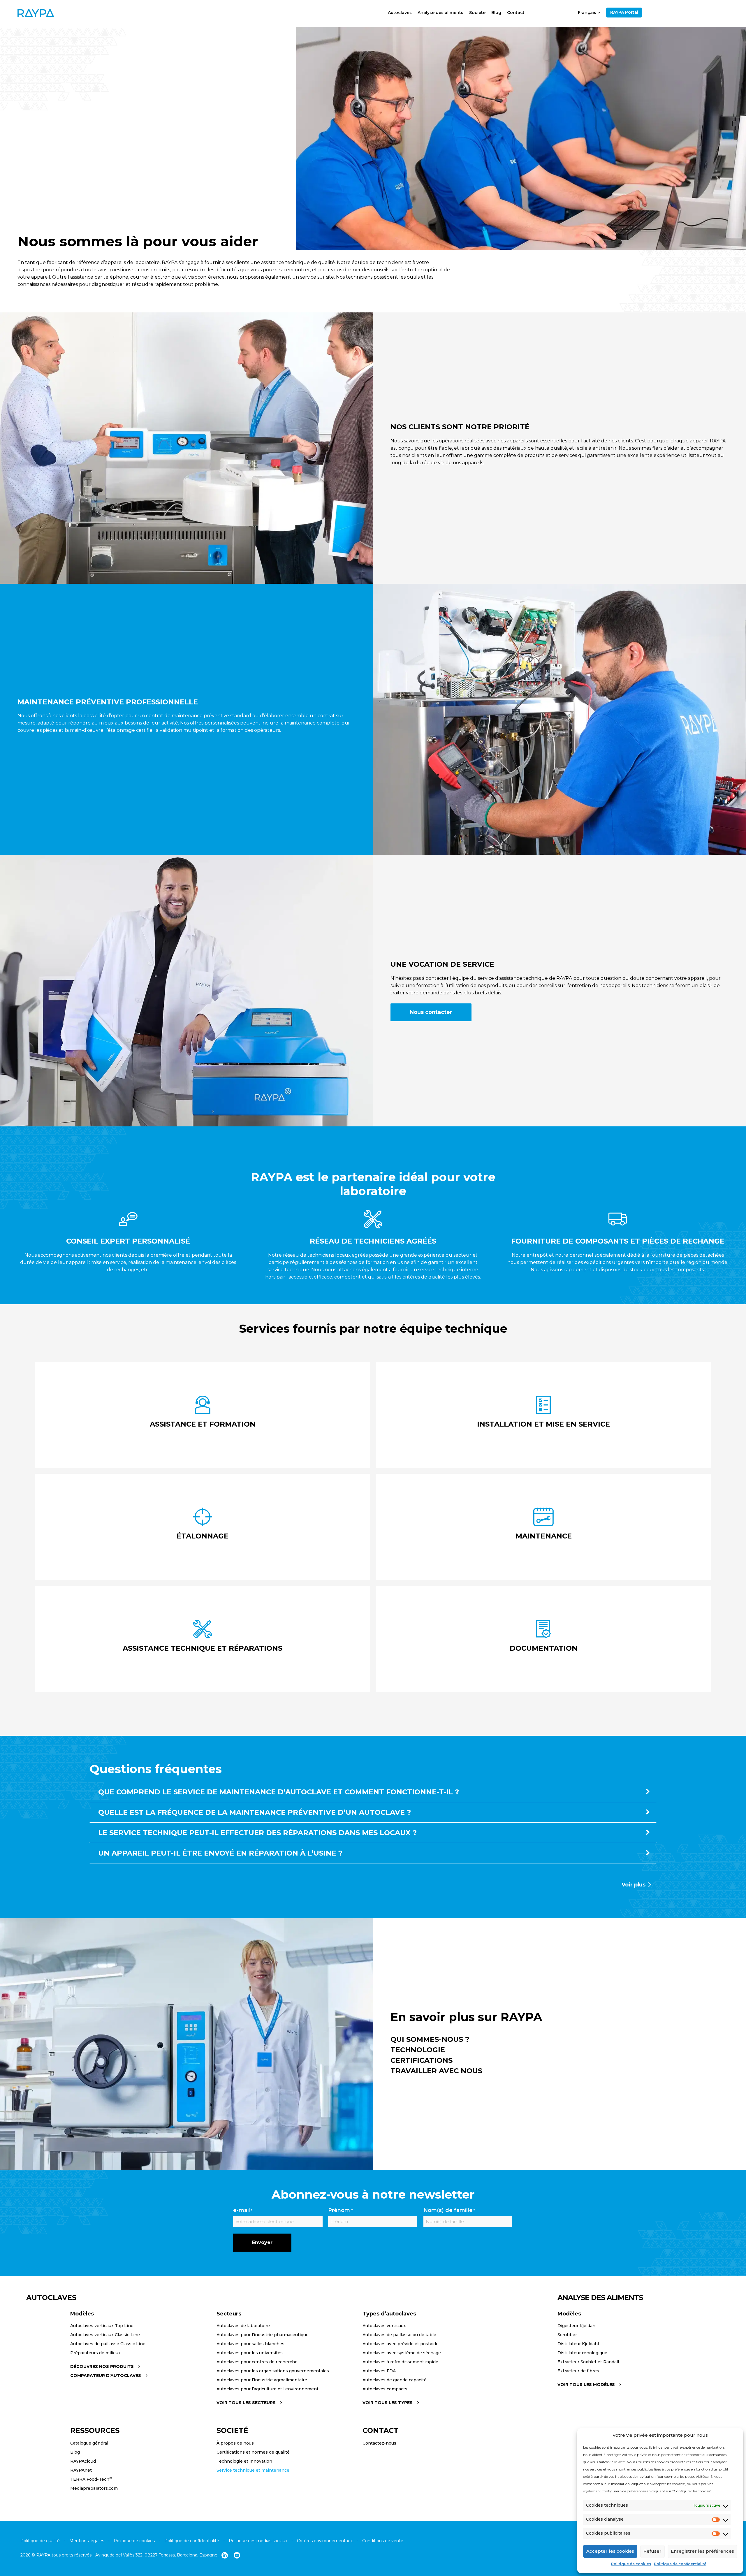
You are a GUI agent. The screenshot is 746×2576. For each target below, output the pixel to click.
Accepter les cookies (610, 2551)
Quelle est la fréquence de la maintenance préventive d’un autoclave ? (255, 1812)
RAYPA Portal (624, 12)
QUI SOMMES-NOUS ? (430, 2039)
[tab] (373, 1795)
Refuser (652, 2551)
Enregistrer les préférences (702, 2551)
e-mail (243, 2210)
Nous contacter (431, 1012)
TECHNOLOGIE (418, 2050)
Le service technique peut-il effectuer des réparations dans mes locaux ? (257, 1833)
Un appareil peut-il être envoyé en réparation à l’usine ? (220, 1853)
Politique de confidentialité (680, 2564)
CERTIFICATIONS (422, 2060)
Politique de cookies (631, 2564)
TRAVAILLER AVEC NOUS (436, 2071)
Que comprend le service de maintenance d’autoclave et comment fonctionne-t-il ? (279, 1792)
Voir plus (634, 1885)
